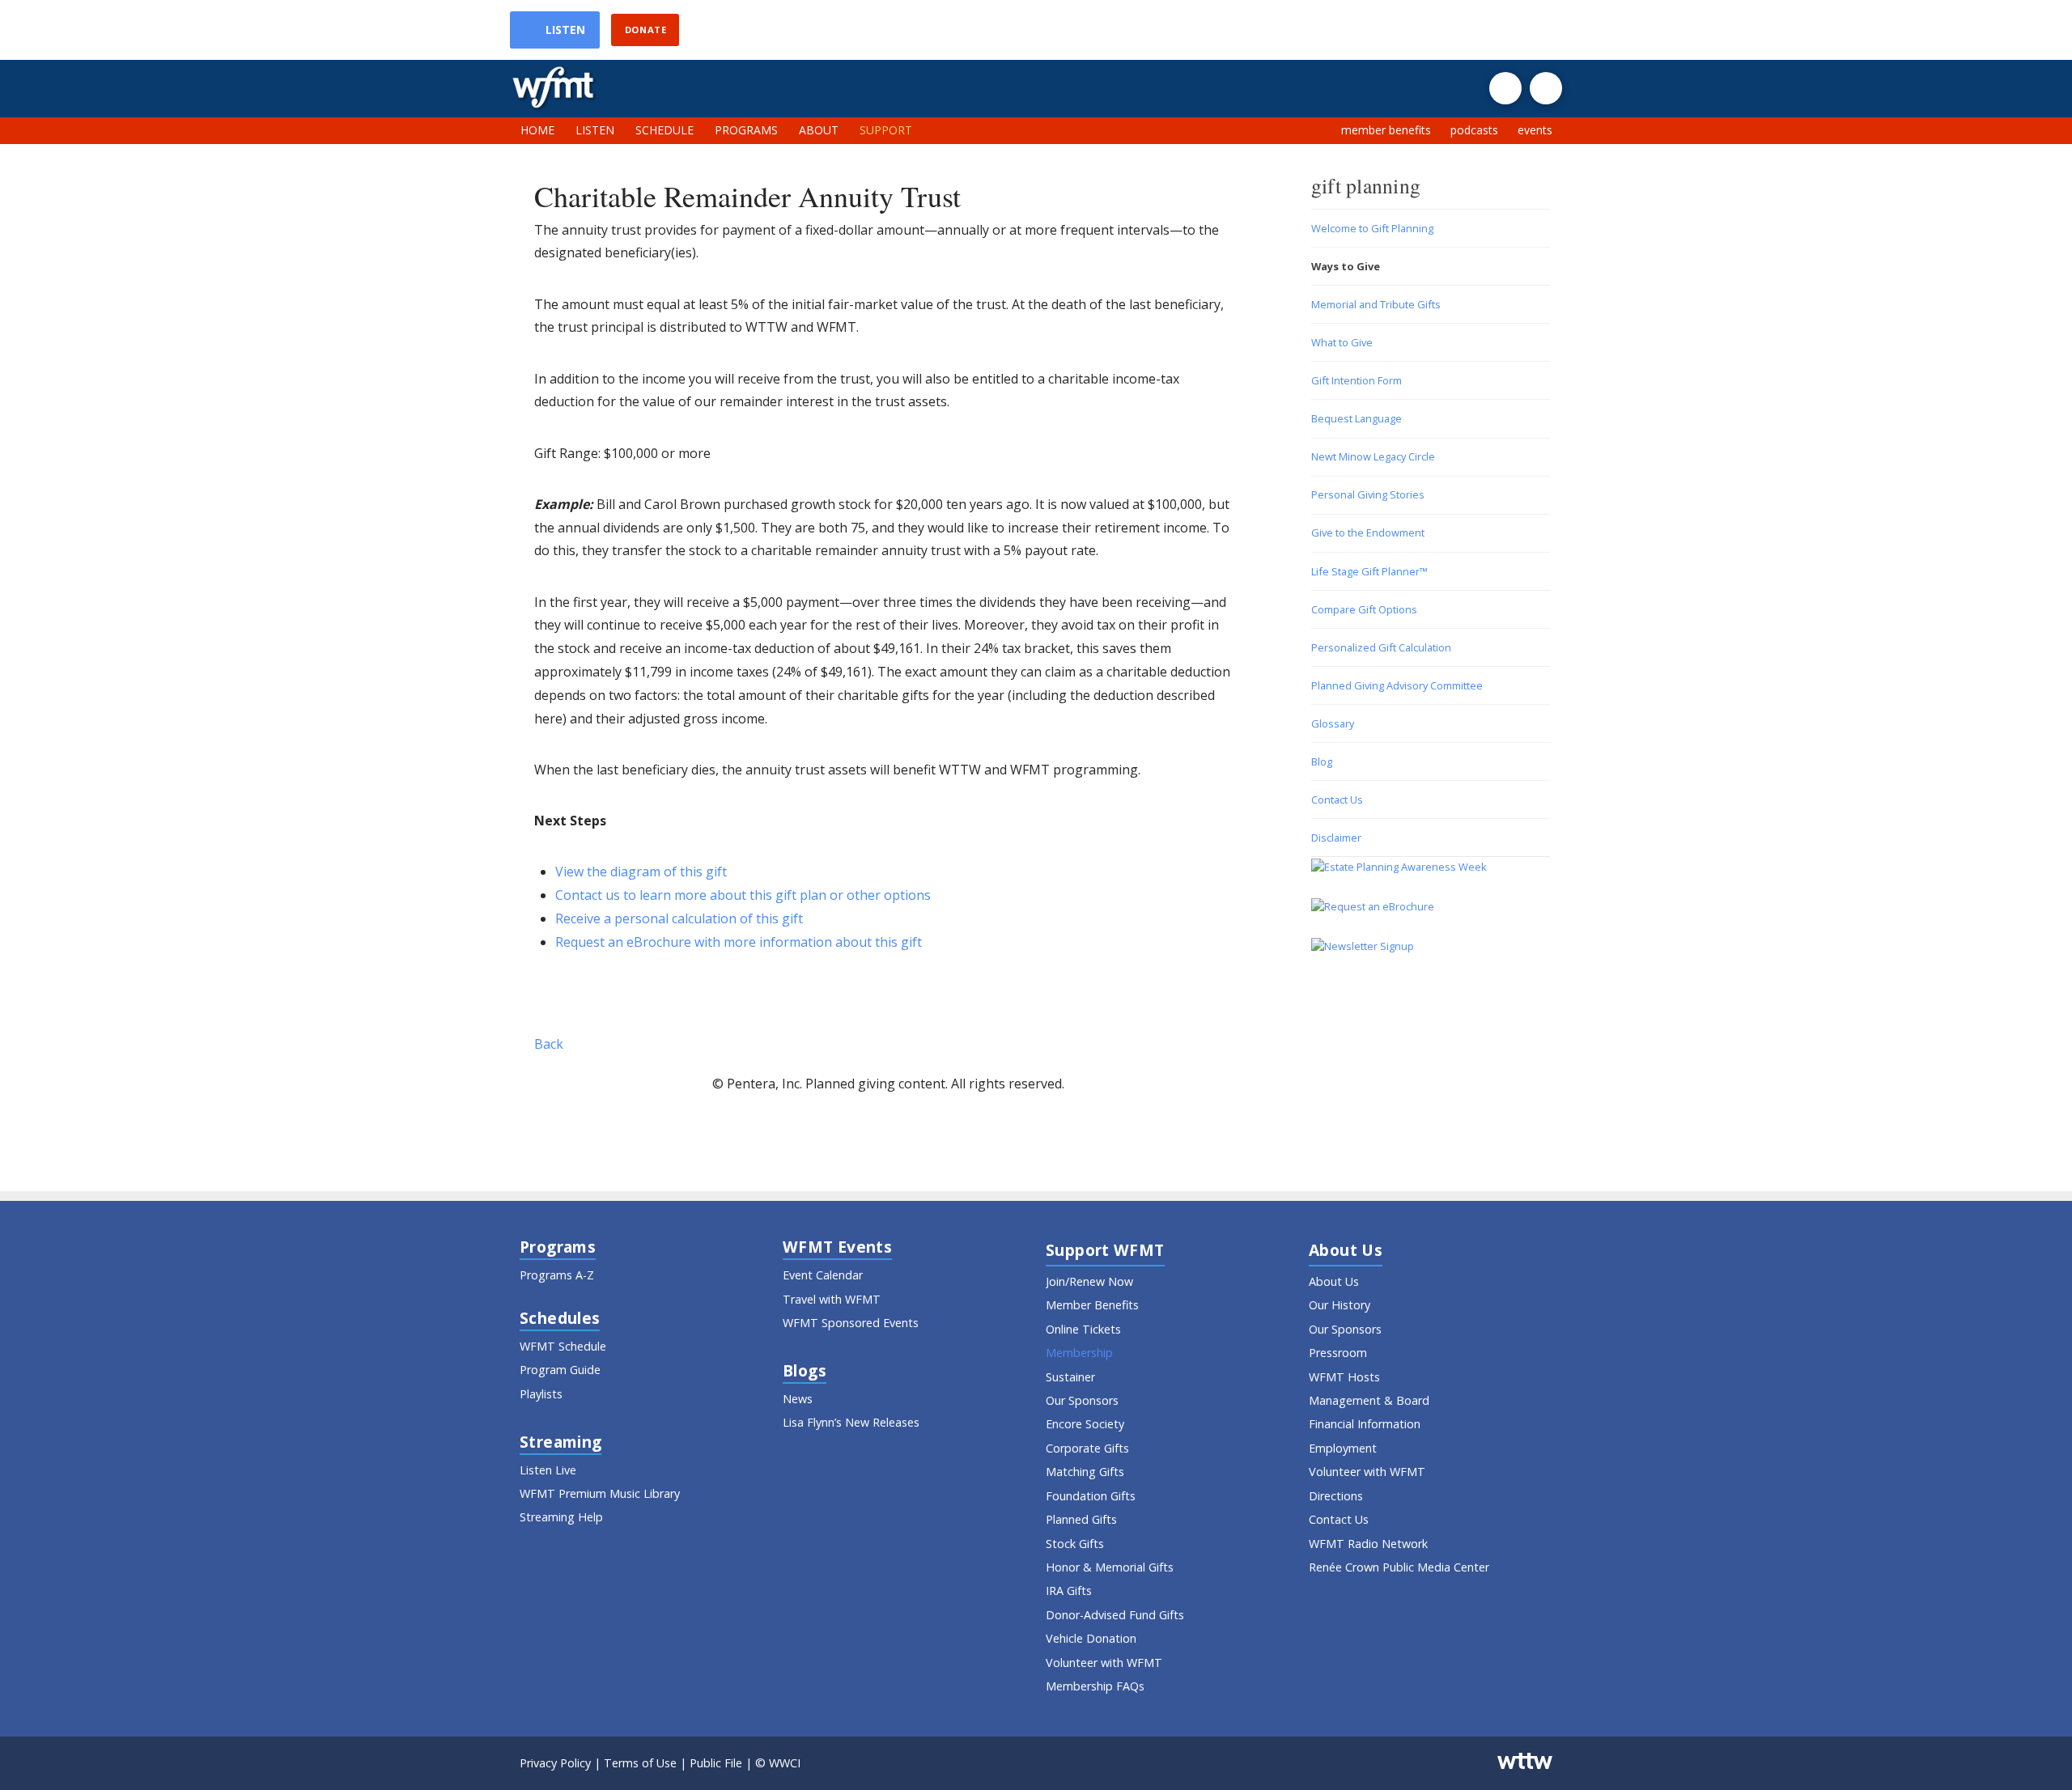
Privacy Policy (555, 1763)
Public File (716, 1763)
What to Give (1342, 342)
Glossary (1333, 723)
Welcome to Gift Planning (1372, 228)
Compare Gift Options (1364, 609)
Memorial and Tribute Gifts (1376, 304)
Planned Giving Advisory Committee (1397, 685)
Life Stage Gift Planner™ (1369, 571)
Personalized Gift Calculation (1381, 647)
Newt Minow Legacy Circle (1373, 456)
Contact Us (1337, 800)
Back (549, 1044)
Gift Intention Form (1357, 380)
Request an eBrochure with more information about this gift (739, 942)
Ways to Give (1346, 266)
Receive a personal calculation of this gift (679, 918)
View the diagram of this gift (641, 872)
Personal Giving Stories (1368, 494)
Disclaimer (1336, 838)
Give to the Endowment (1368, 532)
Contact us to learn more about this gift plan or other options (743, 895)
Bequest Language (1357, 418)
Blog (1322, 761)
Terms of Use (640, 1763)
